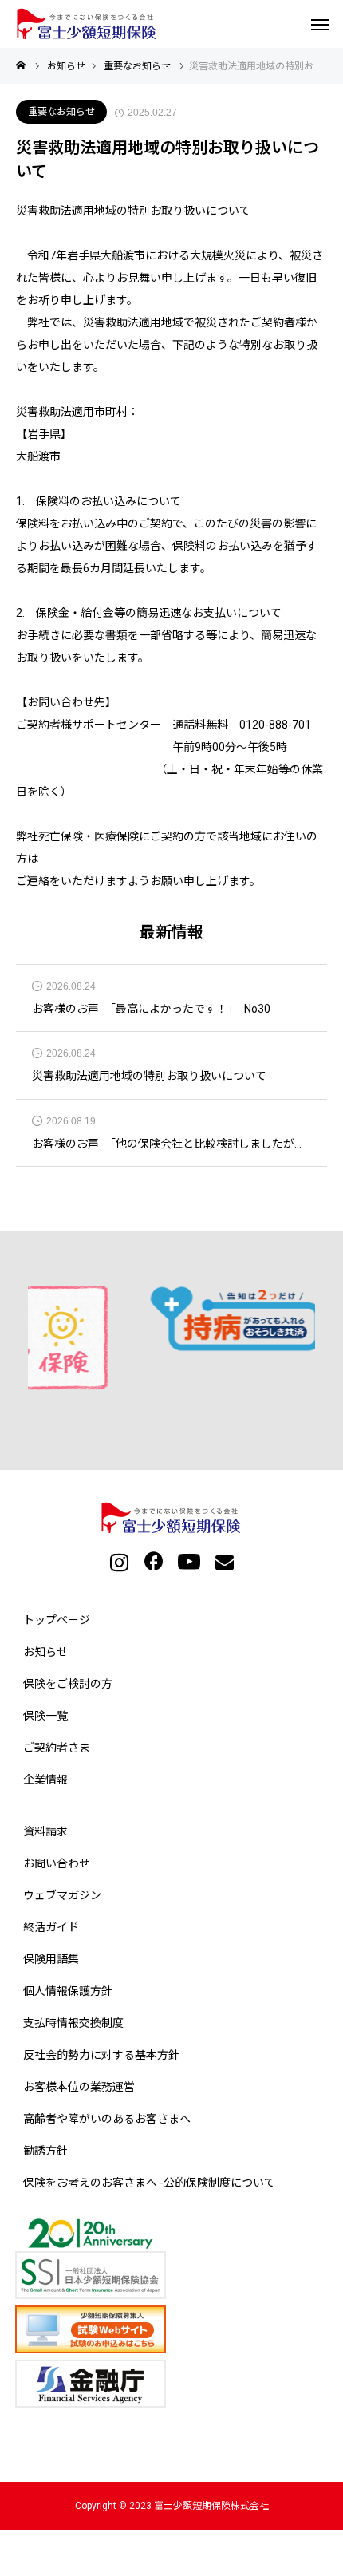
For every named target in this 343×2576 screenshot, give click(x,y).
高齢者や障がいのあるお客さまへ (107, 2119)
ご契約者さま (57, 1748)
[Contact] (224, 1561)
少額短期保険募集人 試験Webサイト (176, 2329)
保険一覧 (45, 1716)
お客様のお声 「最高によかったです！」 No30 (151, 1009)
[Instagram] (119, 1561)
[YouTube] (189, 1561)
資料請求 (45, 1831)
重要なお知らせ (61, 112)
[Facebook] (154, 1561)
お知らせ (45, 1652)
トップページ (57, 1620)
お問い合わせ (57, 1863)
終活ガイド (51, 1927)
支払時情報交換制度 (73, 2023)
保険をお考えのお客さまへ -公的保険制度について (149, 2183)
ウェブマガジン (62, 1895)
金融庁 (176, 2384)
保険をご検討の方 (68, 1684)
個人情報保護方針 (68, 1991)
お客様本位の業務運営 (79, 2087)
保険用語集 (51, 1959)
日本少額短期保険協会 (176, 2259)
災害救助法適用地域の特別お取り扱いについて (149, 1076)
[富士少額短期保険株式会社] (87, 24)
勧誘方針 (45, 2151)
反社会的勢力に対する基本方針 (101, 2055)
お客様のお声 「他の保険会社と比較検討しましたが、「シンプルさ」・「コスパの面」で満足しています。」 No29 (171, 1144)
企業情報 (45, 1780)
